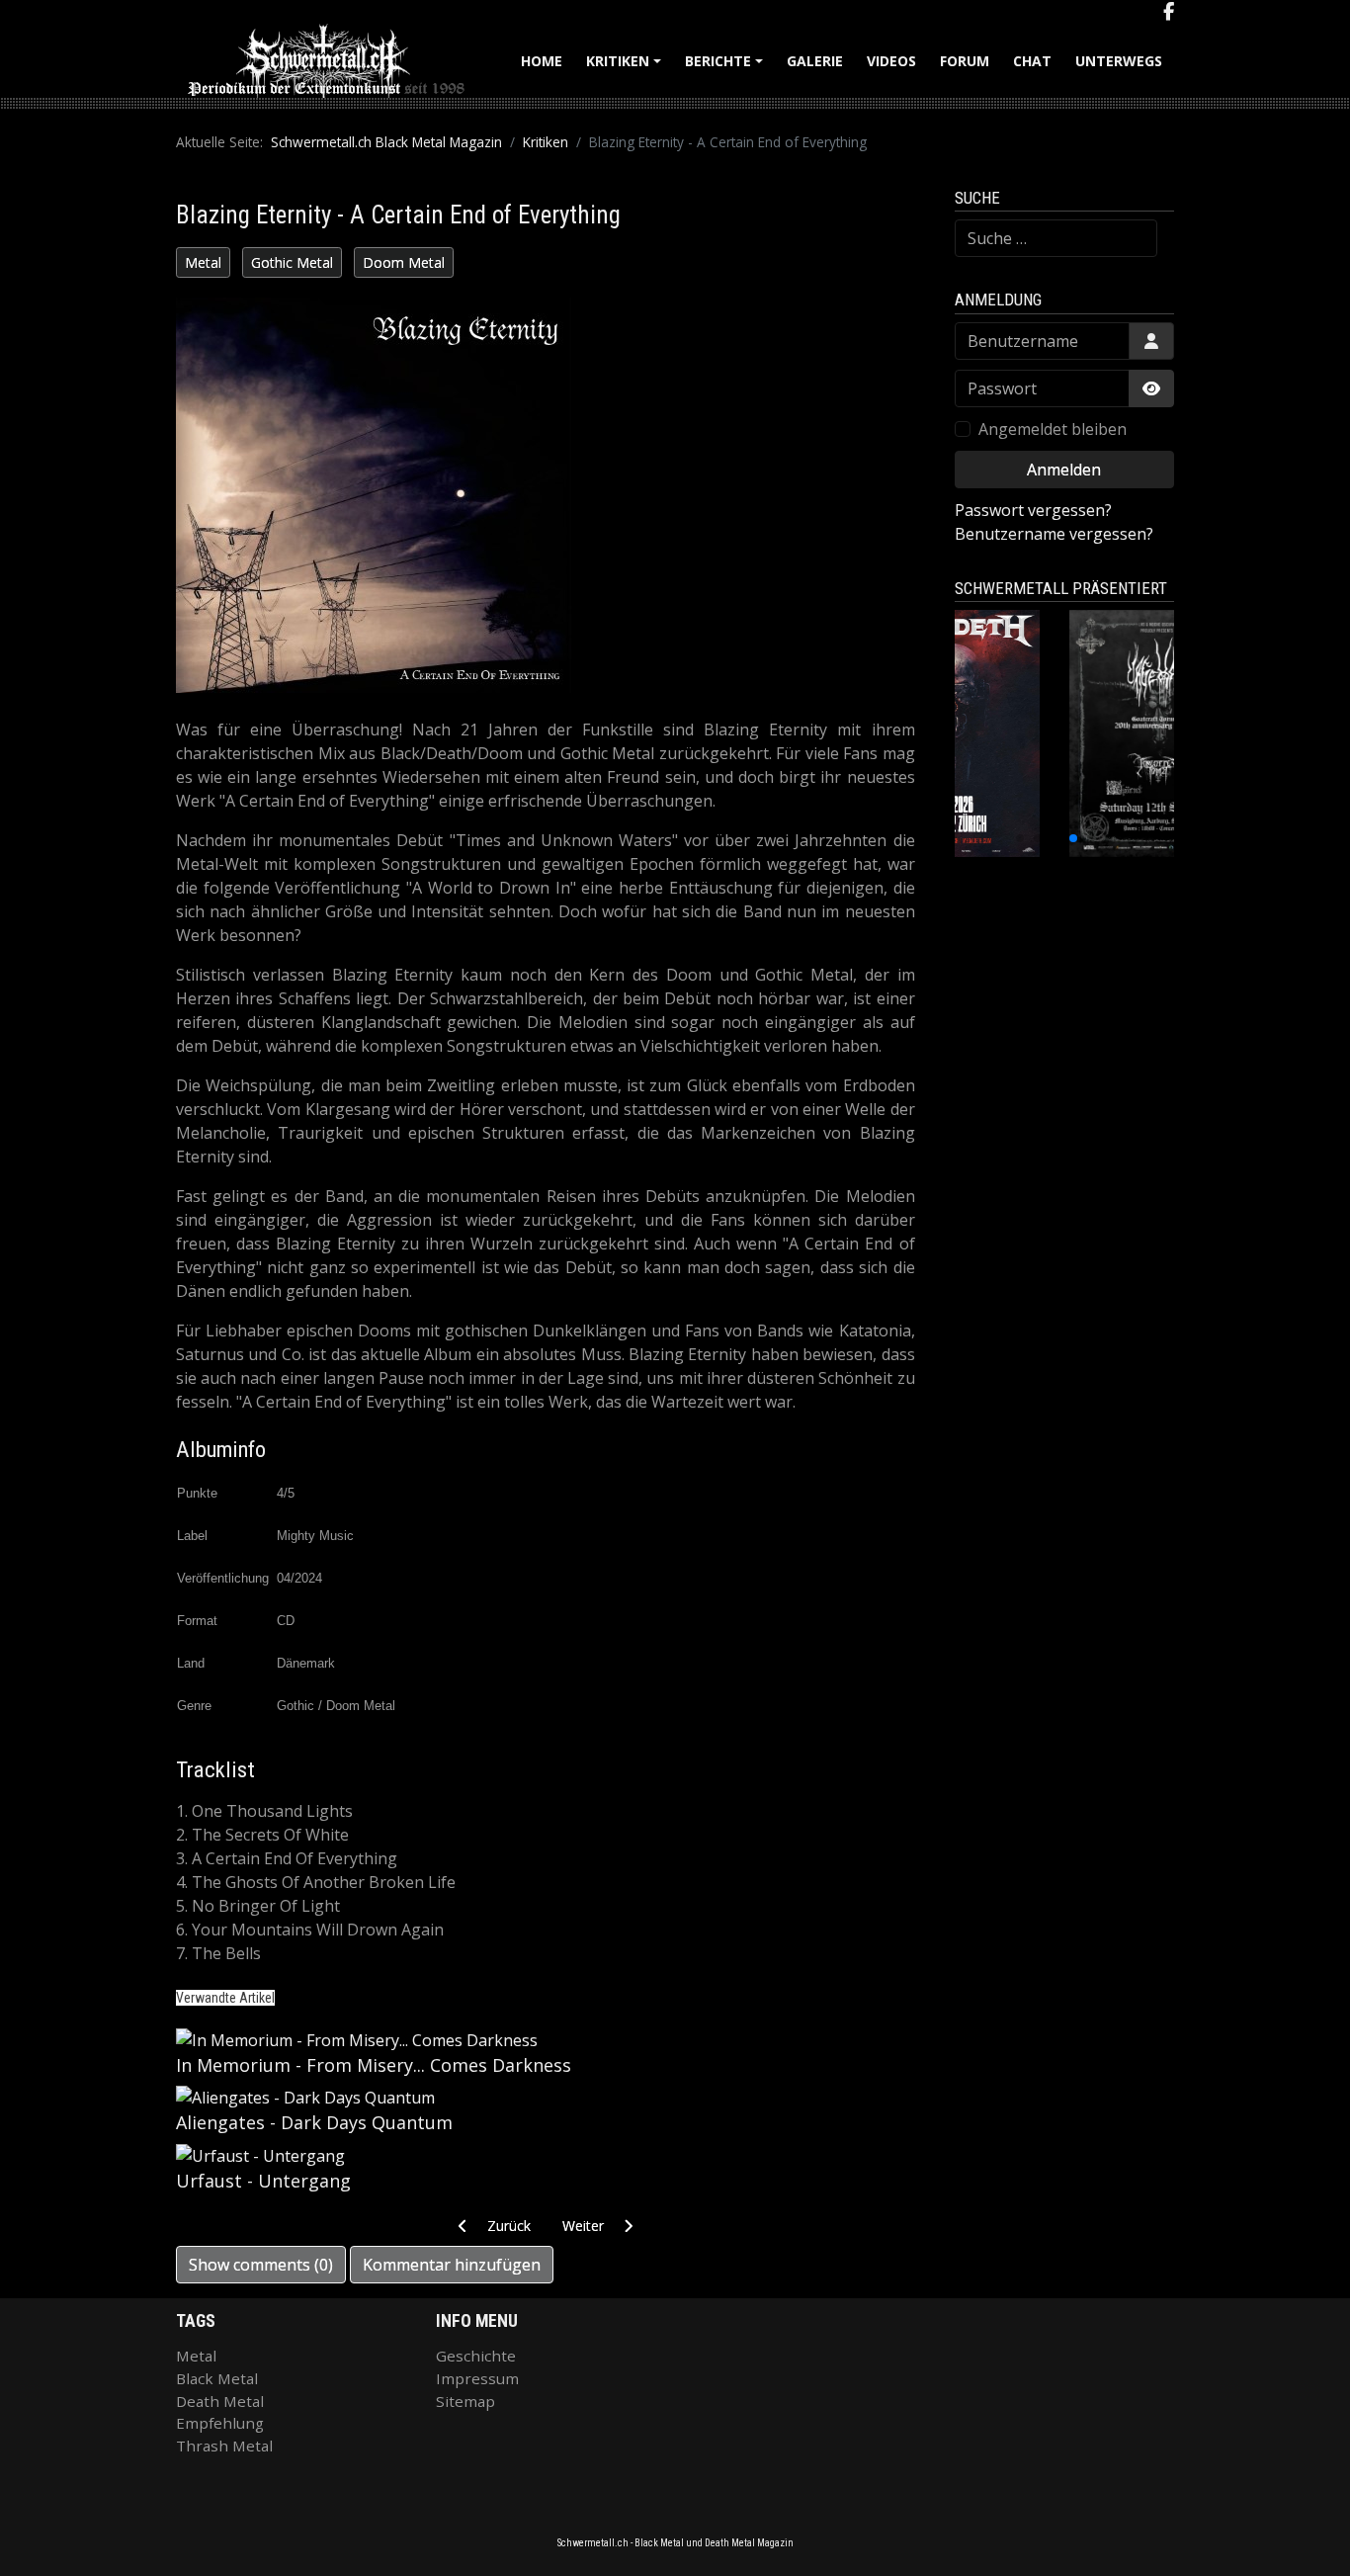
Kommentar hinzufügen (452, 2265)
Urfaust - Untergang (263, 2181)
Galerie (815, 61)
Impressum (477, 2378)
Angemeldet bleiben (1053, 429)
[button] (1020, 838)
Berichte (727, 68)
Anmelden (1064, 470)
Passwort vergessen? (1033, 510)
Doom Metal (404, 262)
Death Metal (220, 2401)
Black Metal (217, 2378)
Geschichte (476, 2356)
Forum (965, 61)
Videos (891, 61)
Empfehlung (220, 2423)
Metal (203, 262)
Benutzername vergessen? (1054, 534)
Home (542, 61)
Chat (1032, 61)
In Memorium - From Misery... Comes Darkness (374, 2065)
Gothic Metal (292, 262)
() (261, 2265)
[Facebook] (1169, 12)
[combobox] (1056, 238)
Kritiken (627, 68)
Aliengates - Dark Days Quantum (314, 2122)
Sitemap (465, 2401)
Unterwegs (1119, 61)
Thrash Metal (224, 2446)
